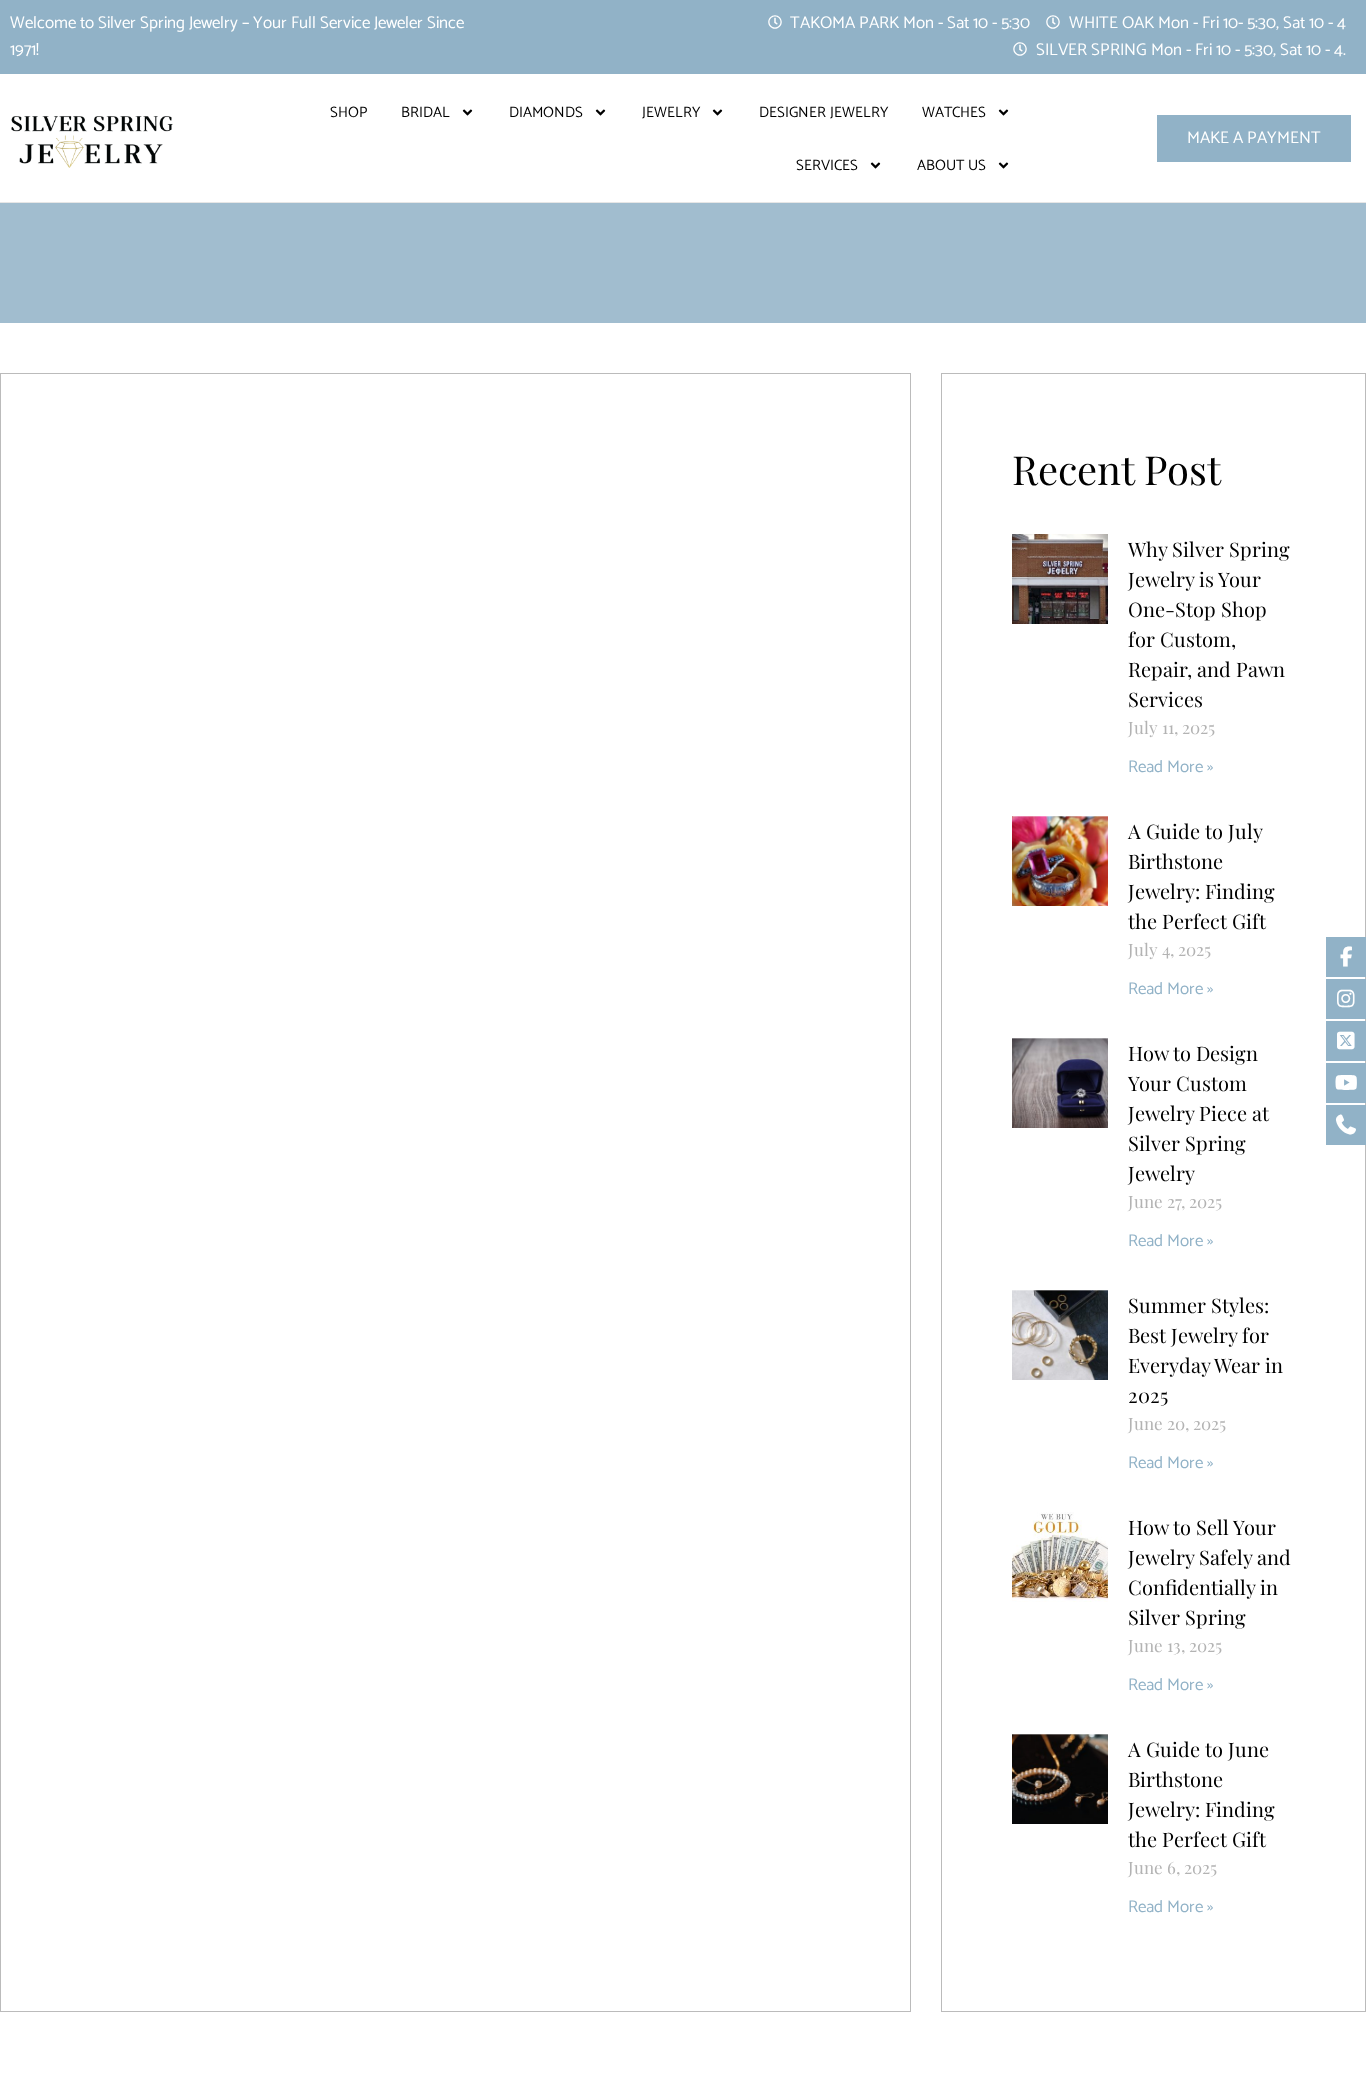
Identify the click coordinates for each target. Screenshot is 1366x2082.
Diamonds (546, 112)
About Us (951, 165)
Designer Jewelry (823, 112)
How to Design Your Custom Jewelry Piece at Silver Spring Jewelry (1198, 1112)
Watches (954, 112)
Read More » (1170, 767)
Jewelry (671, 112)
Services (827, 165)
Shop (348, 112)
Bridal (425, 112)
